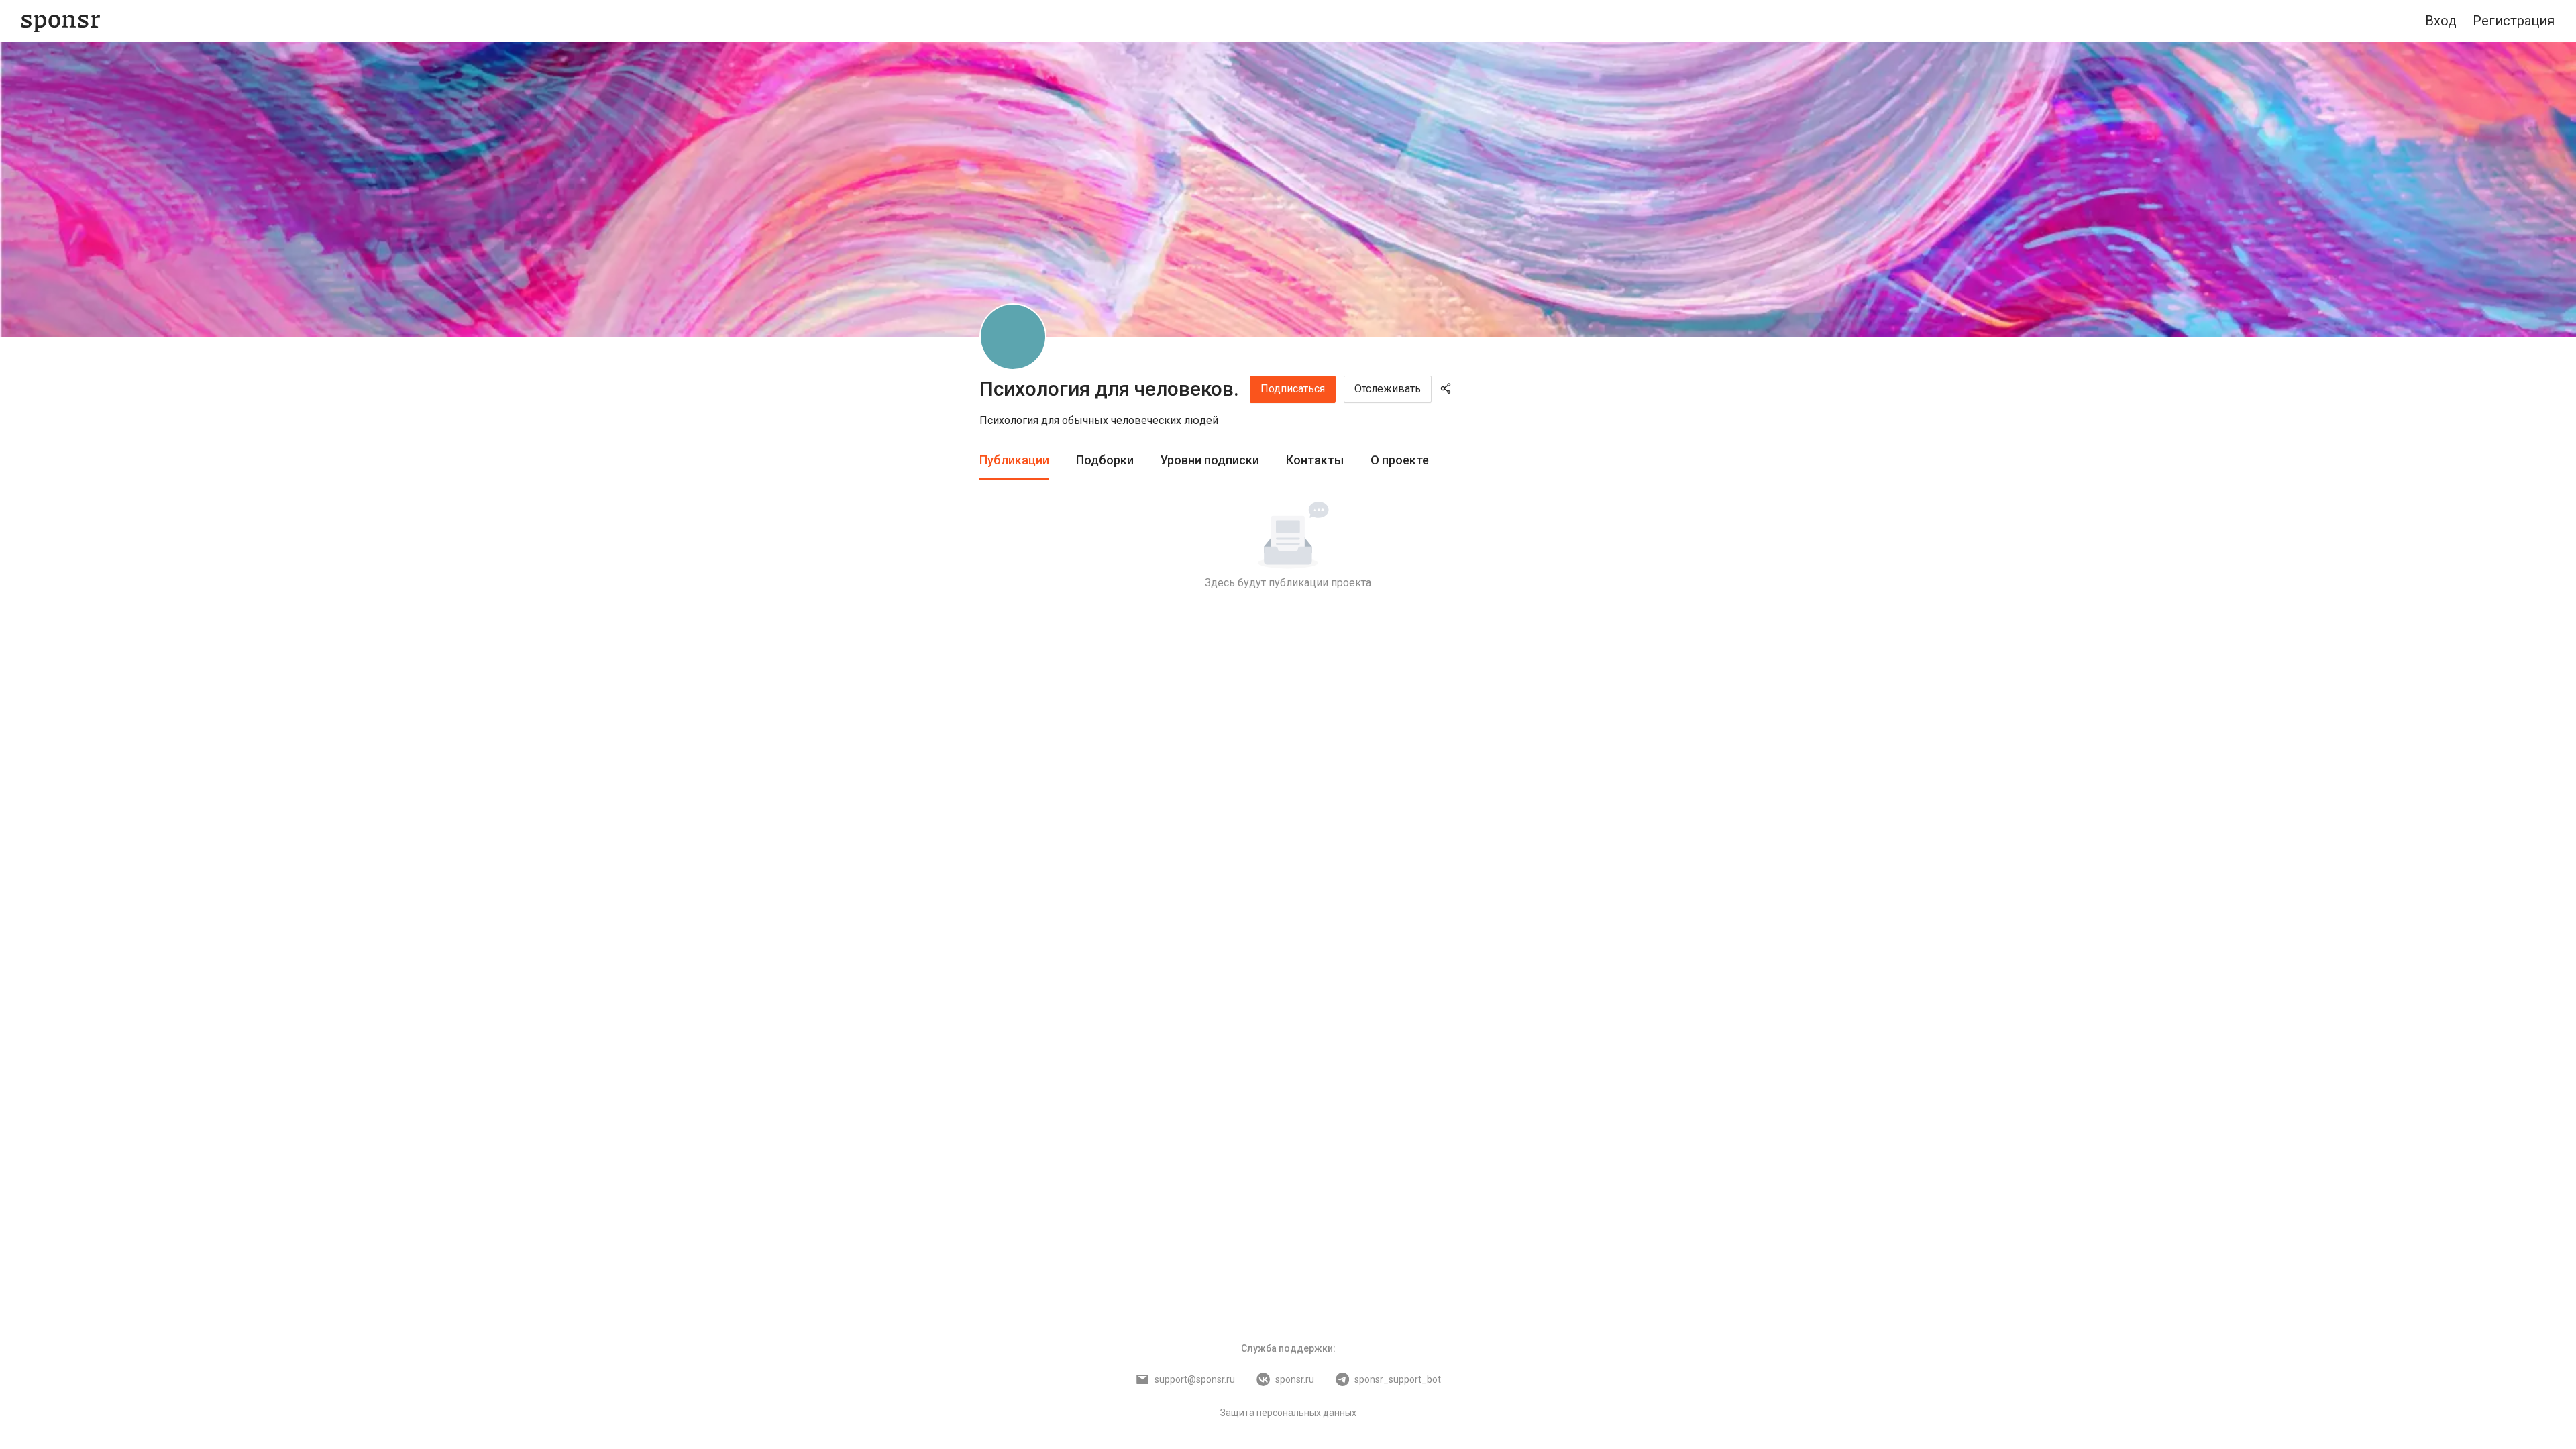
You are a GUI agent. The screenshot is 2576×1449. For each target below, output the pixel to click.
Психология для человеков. (1109, 389)
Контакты (1315, 460)
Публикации (1014, 460)
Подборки (1105, 460)
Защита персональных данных (1288, 1413)
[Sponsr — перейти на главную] (61, 21)
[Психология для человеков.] (1013, 337)
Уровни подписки (1210, 460)
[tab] (1014, 461)
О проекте (1400, 460)
